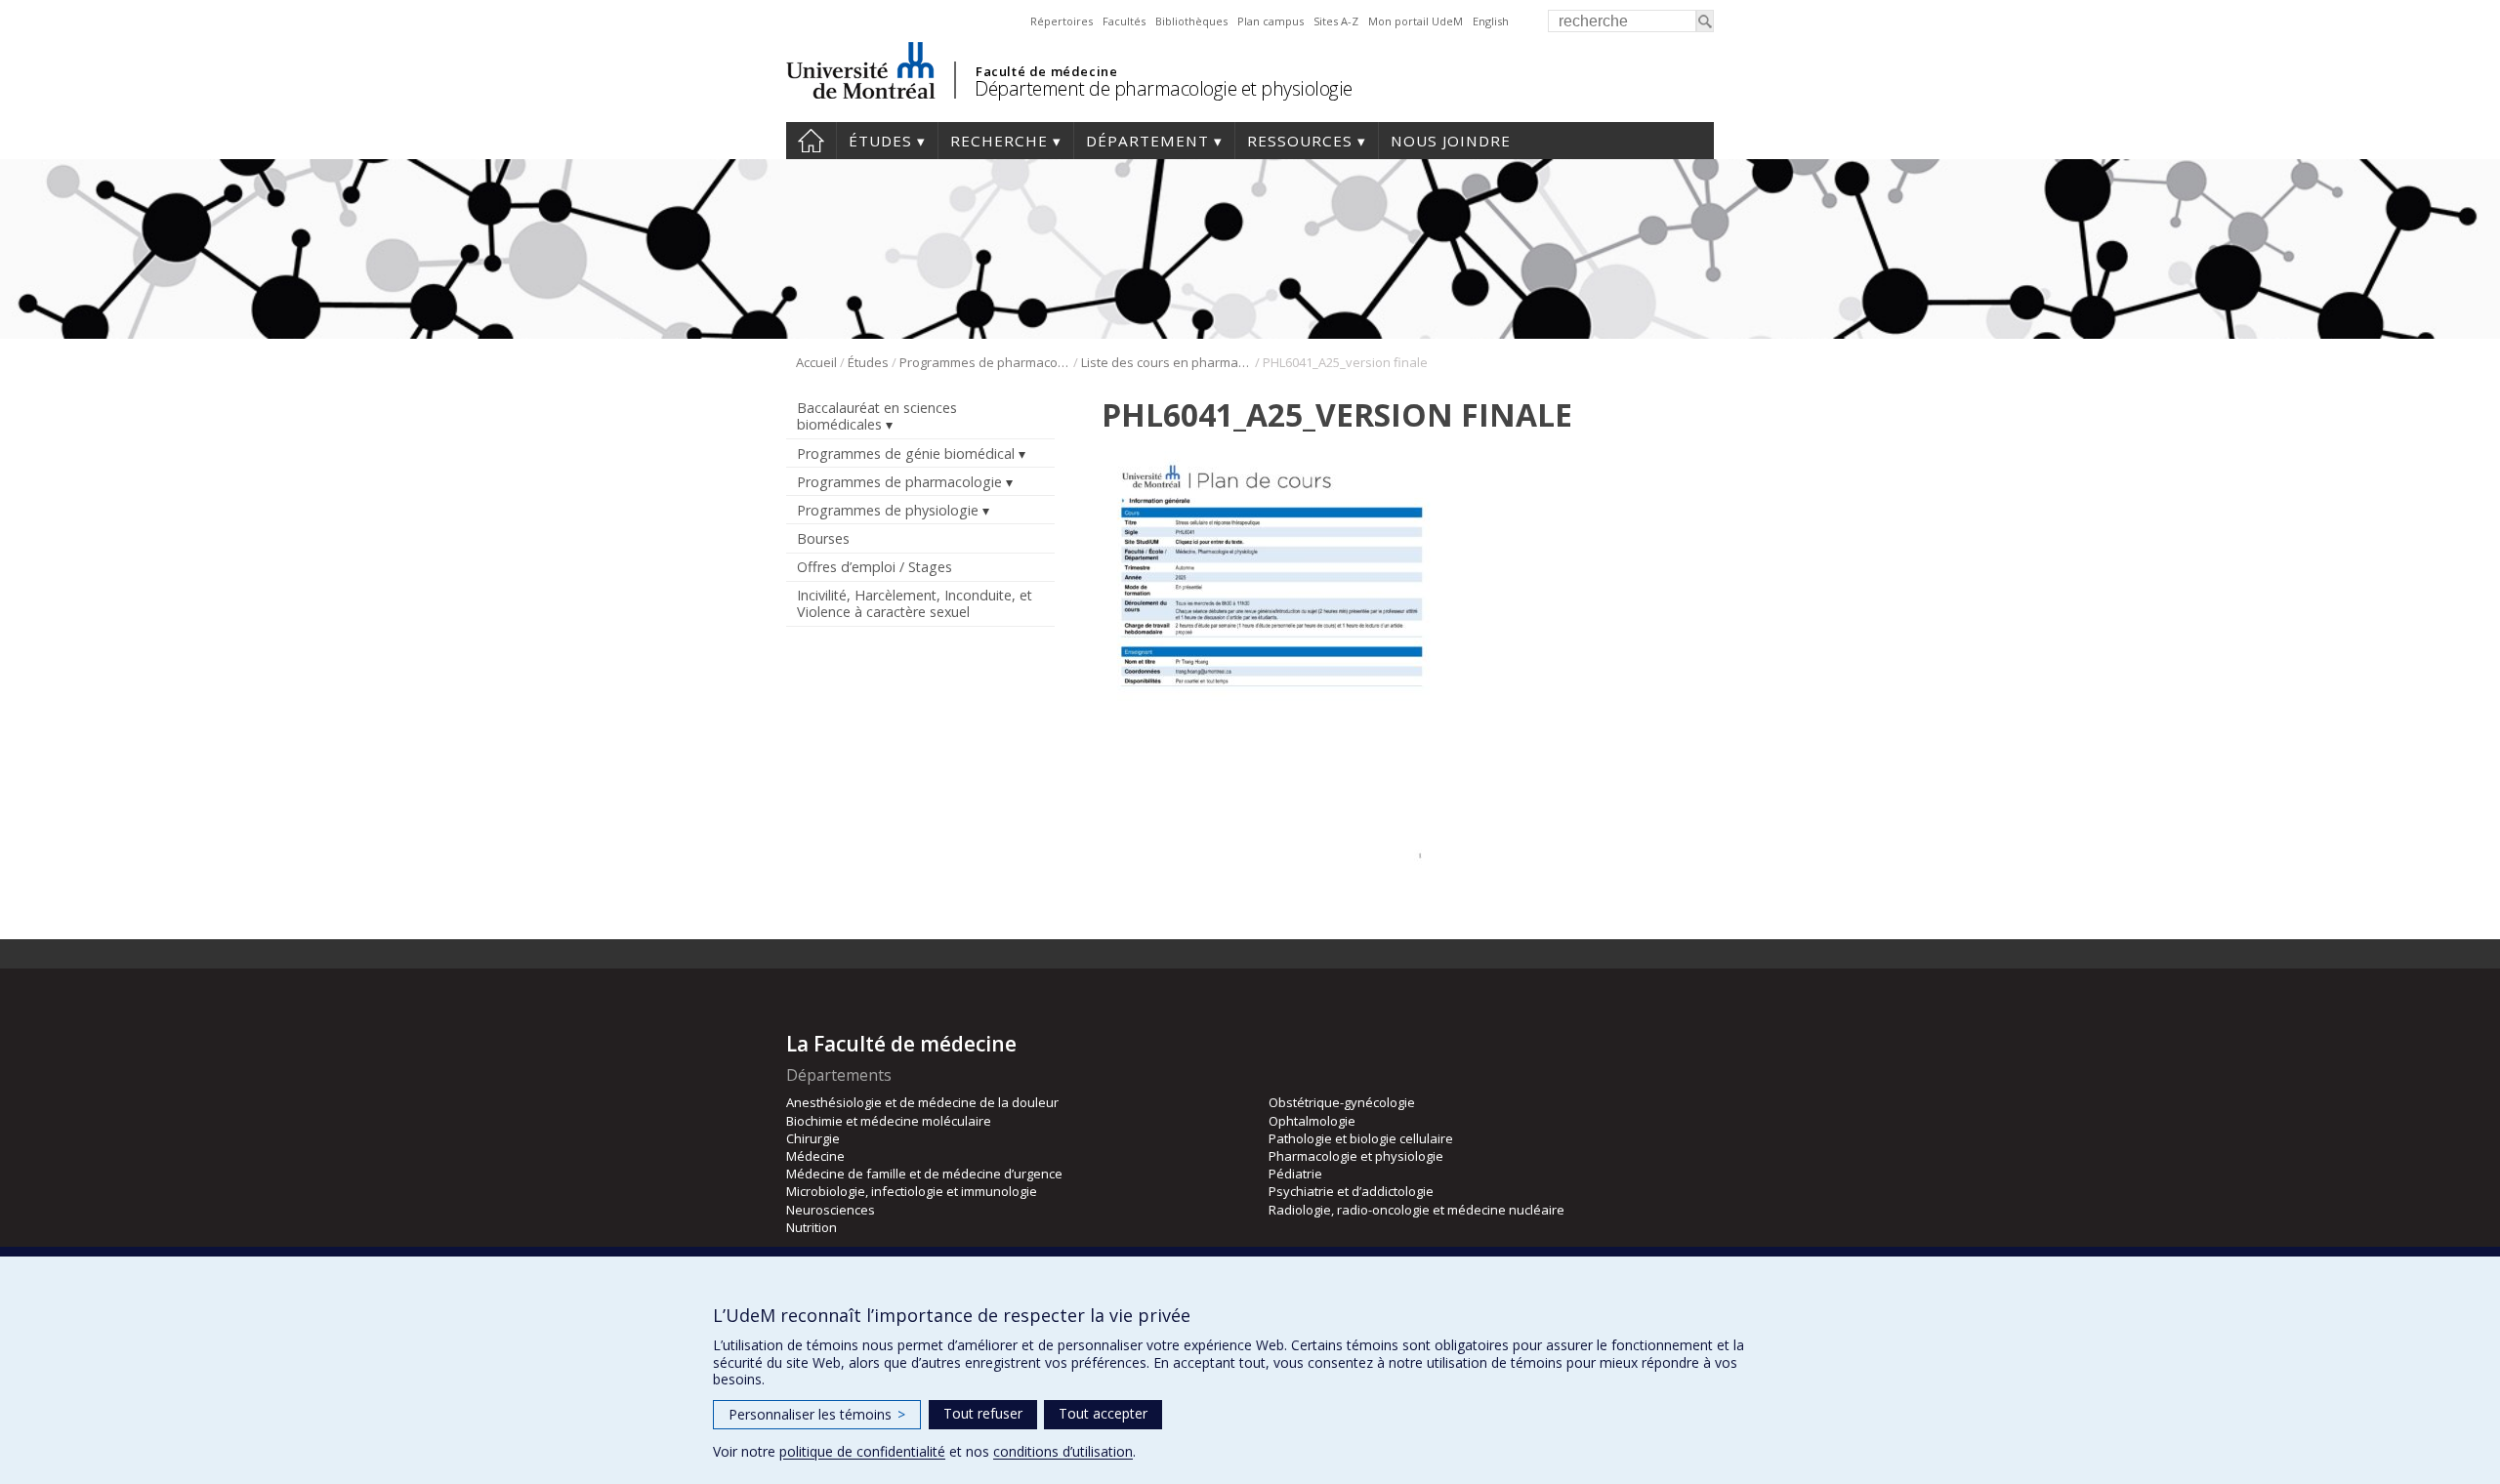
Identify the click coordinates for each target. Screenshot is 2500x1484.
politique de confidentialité (862, 1451)
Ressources (1300, 141)
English (1491, 21)
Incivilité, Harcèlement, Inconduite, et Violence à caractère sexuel (915, 603)
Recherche (999, 141)
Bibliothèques (1191, 21)
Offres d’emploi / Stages (875, 567)
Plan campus (1271, 21)
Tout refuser (983, 1413)
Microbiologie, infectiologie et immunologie (912, 1191)
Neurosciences (831, 1210)
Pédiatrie (1295, 1174)
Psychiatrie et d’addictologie (1351, 1191)
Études (880, 141)
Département (1147, 141)
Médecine (815, 1156)
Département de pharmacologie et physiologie (1164, 88)
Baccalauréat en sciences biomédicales (877, 416)
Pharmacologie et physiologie (1356, 1156)
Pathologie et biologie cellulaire (1361, 1138)
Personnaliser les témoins (817, 1414)
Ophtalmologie (1312, 1121)
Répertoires (1062, 21)
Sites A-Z (1336, 21)
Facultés (1124, 21)
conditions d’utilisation (1063, 1451)
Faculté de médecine (1046, 71)
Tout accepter (1103, 1413)
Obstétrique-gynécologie (1342, 1102)
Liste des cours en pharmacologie (1167, 362)
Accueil (811, 141)
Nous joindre (1451, 141)
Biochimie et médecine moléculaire (889, 1121)
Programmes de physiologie (888, 510)
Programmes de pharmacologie (985, 362)
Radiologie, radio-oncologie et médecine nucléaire (1417, 1210)
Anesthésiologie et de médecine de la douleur (922, 1102)
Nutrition (812, 1227)
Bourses (823, 538)
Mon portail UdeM (1416, 21)
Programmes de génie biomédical (906, 453)
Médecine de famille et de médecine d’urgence (924, 1174)
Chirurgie (813, 1138)
